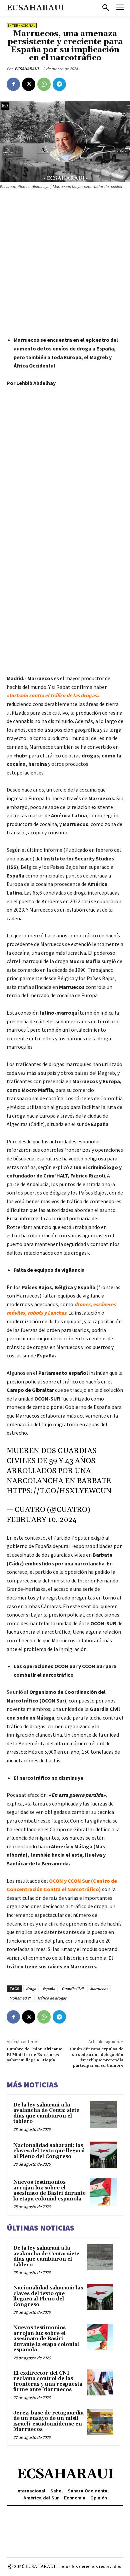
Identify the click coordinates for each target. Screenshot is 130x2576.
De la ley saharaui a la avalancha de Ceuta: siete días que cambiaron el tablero (46, 2113)
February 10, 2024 (42, 1520)
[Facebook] (13, 84)
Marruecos (99, 1989)
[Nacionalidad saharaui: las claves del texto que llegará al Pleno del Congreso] (103, 2155)
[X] (29, 84)
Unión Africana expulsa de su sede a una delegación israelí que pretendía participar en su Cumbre (96, 2057)
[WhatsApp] (44, 84)
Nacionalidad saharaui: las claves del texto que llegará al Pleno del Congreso (49, 2151)
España (49, 1989)
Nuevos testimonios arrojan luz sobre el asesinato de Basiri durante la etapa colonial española (49, 2191)
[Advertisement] (65, 264)
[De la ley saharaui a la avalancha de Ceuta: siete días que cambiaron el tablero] (103, 2115)
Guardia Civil (72, 1989)
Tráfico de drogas (52, 1998)
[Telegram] (59, 84)
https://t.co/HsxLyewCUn (59, 1491)
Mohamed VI (20, 1998)
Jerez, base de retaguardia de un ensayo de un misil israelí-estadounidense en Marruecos (48, 2421)
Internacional (22, 26)
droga (31, 1989)
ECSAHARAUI (27, 69)
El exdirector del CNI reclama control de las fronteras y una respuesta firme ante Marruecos (48, 2382)
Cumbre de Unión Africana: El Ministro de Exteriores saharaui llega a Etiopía (34, 2055)
